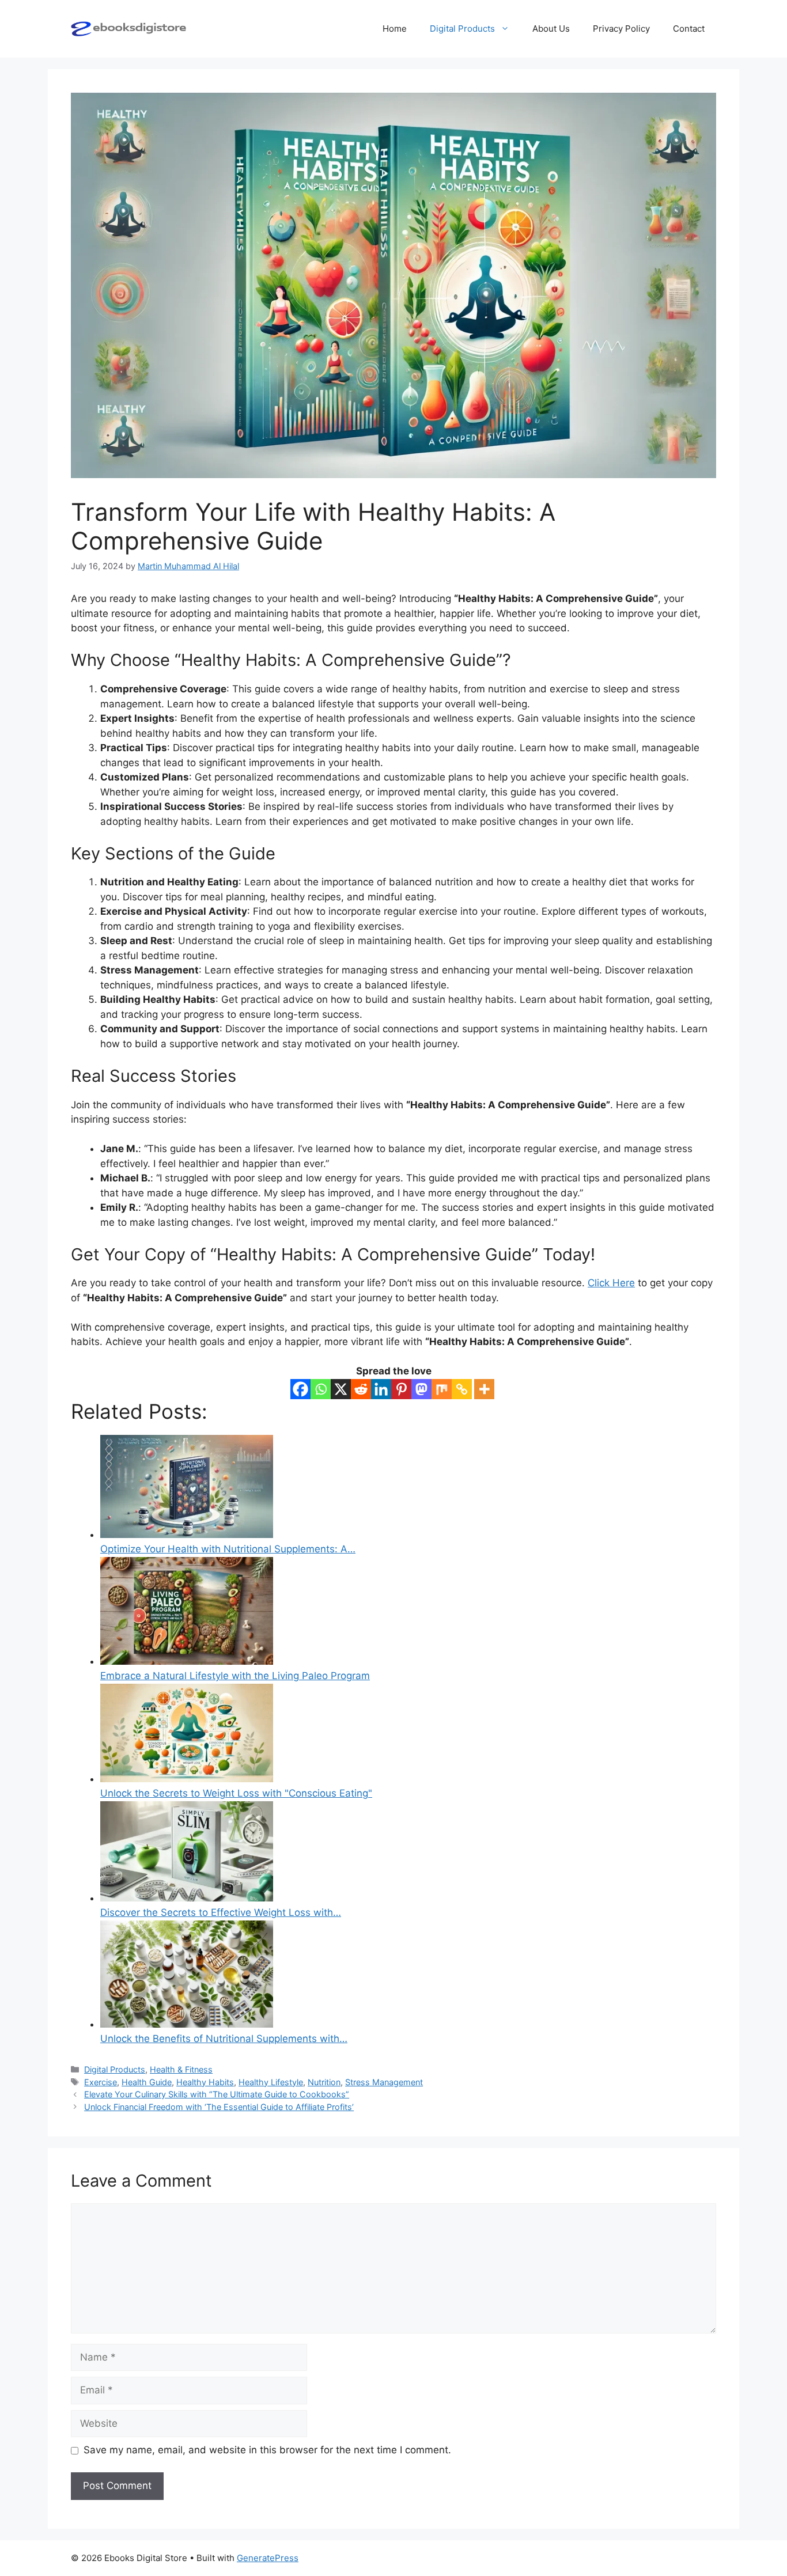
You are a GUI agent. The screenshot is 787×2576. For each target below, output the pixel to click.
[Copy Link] (462, 1389)
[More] (484, 1389)
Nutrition (324, 2082)
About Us (551, 29)
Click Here (611, 1283)
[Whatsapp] (321, 1389)
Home (395, 29)
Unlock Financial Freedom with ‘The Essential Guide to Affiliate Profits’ (219, 2107)
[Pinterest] (401, 1389)
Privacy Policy (621, 29)
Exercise (101, 2082)
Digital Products (462, 29)
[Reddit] (361, 1389)
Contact (689, 29)
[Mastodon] (421, 1389)
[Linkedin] (381, 1389)
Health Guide (147, 2082)
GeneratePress (268, 2558)
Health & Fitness (181, 2069)
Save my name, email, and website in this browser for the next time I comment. (267, 2450)
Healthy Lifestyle (271, 2082)
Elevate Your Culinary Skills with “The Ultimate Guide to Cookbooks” (217, 2094)
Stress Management (384, 2082)
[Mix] (442, 1389)
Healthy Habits (205, 2082)
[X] (341, 1389)
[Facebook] (300, 1389)
